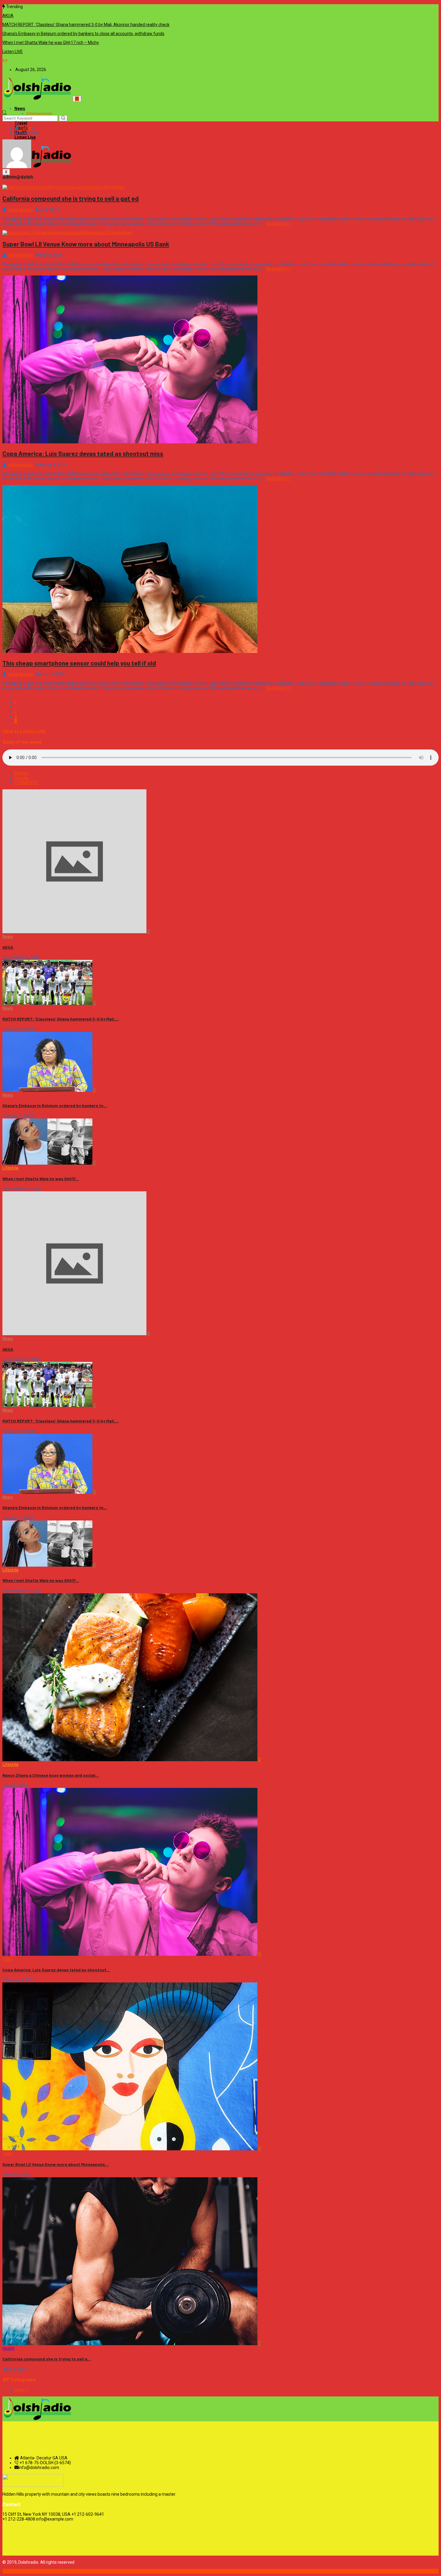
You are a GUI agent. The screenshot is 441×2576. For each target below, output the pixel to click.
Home (26, 128)
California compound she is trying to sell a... (47, 2359)
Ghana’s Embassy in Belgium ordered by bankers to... (55, 1105)
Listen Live (25, 137)
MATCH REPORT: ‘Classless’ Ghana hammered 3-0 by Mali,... (61, 1019)
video (7, 1959)
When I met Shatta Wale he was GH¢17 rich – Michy (51, 43)
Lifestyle (10, 1168)
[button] (4, 61)
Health (9, 2348)
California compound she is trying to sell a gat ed (70, 198)
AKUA (8, 16)
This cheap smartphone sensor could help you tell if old (79, 663)
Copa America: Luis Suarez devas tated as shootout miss (83, 453)
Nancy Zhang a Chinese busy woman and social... (51, 1775)
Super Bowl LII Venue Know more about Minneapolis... (55, 2164)
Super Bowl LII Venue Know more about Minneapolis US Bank (86, 244)
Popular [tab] (22, 778)
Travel (21, 123)
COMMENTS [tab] (26, 783)
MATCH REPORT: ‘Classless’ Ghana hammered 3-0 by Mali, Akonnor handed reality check (86, 25)
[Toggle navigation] (77, 99)
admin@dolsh (21, 210)
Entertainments (39, 114)
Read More (276, 224)
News (20, 109)
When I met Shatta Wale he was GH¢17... (41, 1179)
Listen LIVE (13, 52)
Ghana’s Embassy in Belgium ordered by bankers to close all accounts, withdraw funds (83, 34)
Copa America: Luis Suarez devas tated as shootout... (56, 1970)
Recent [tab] (21, 773)
